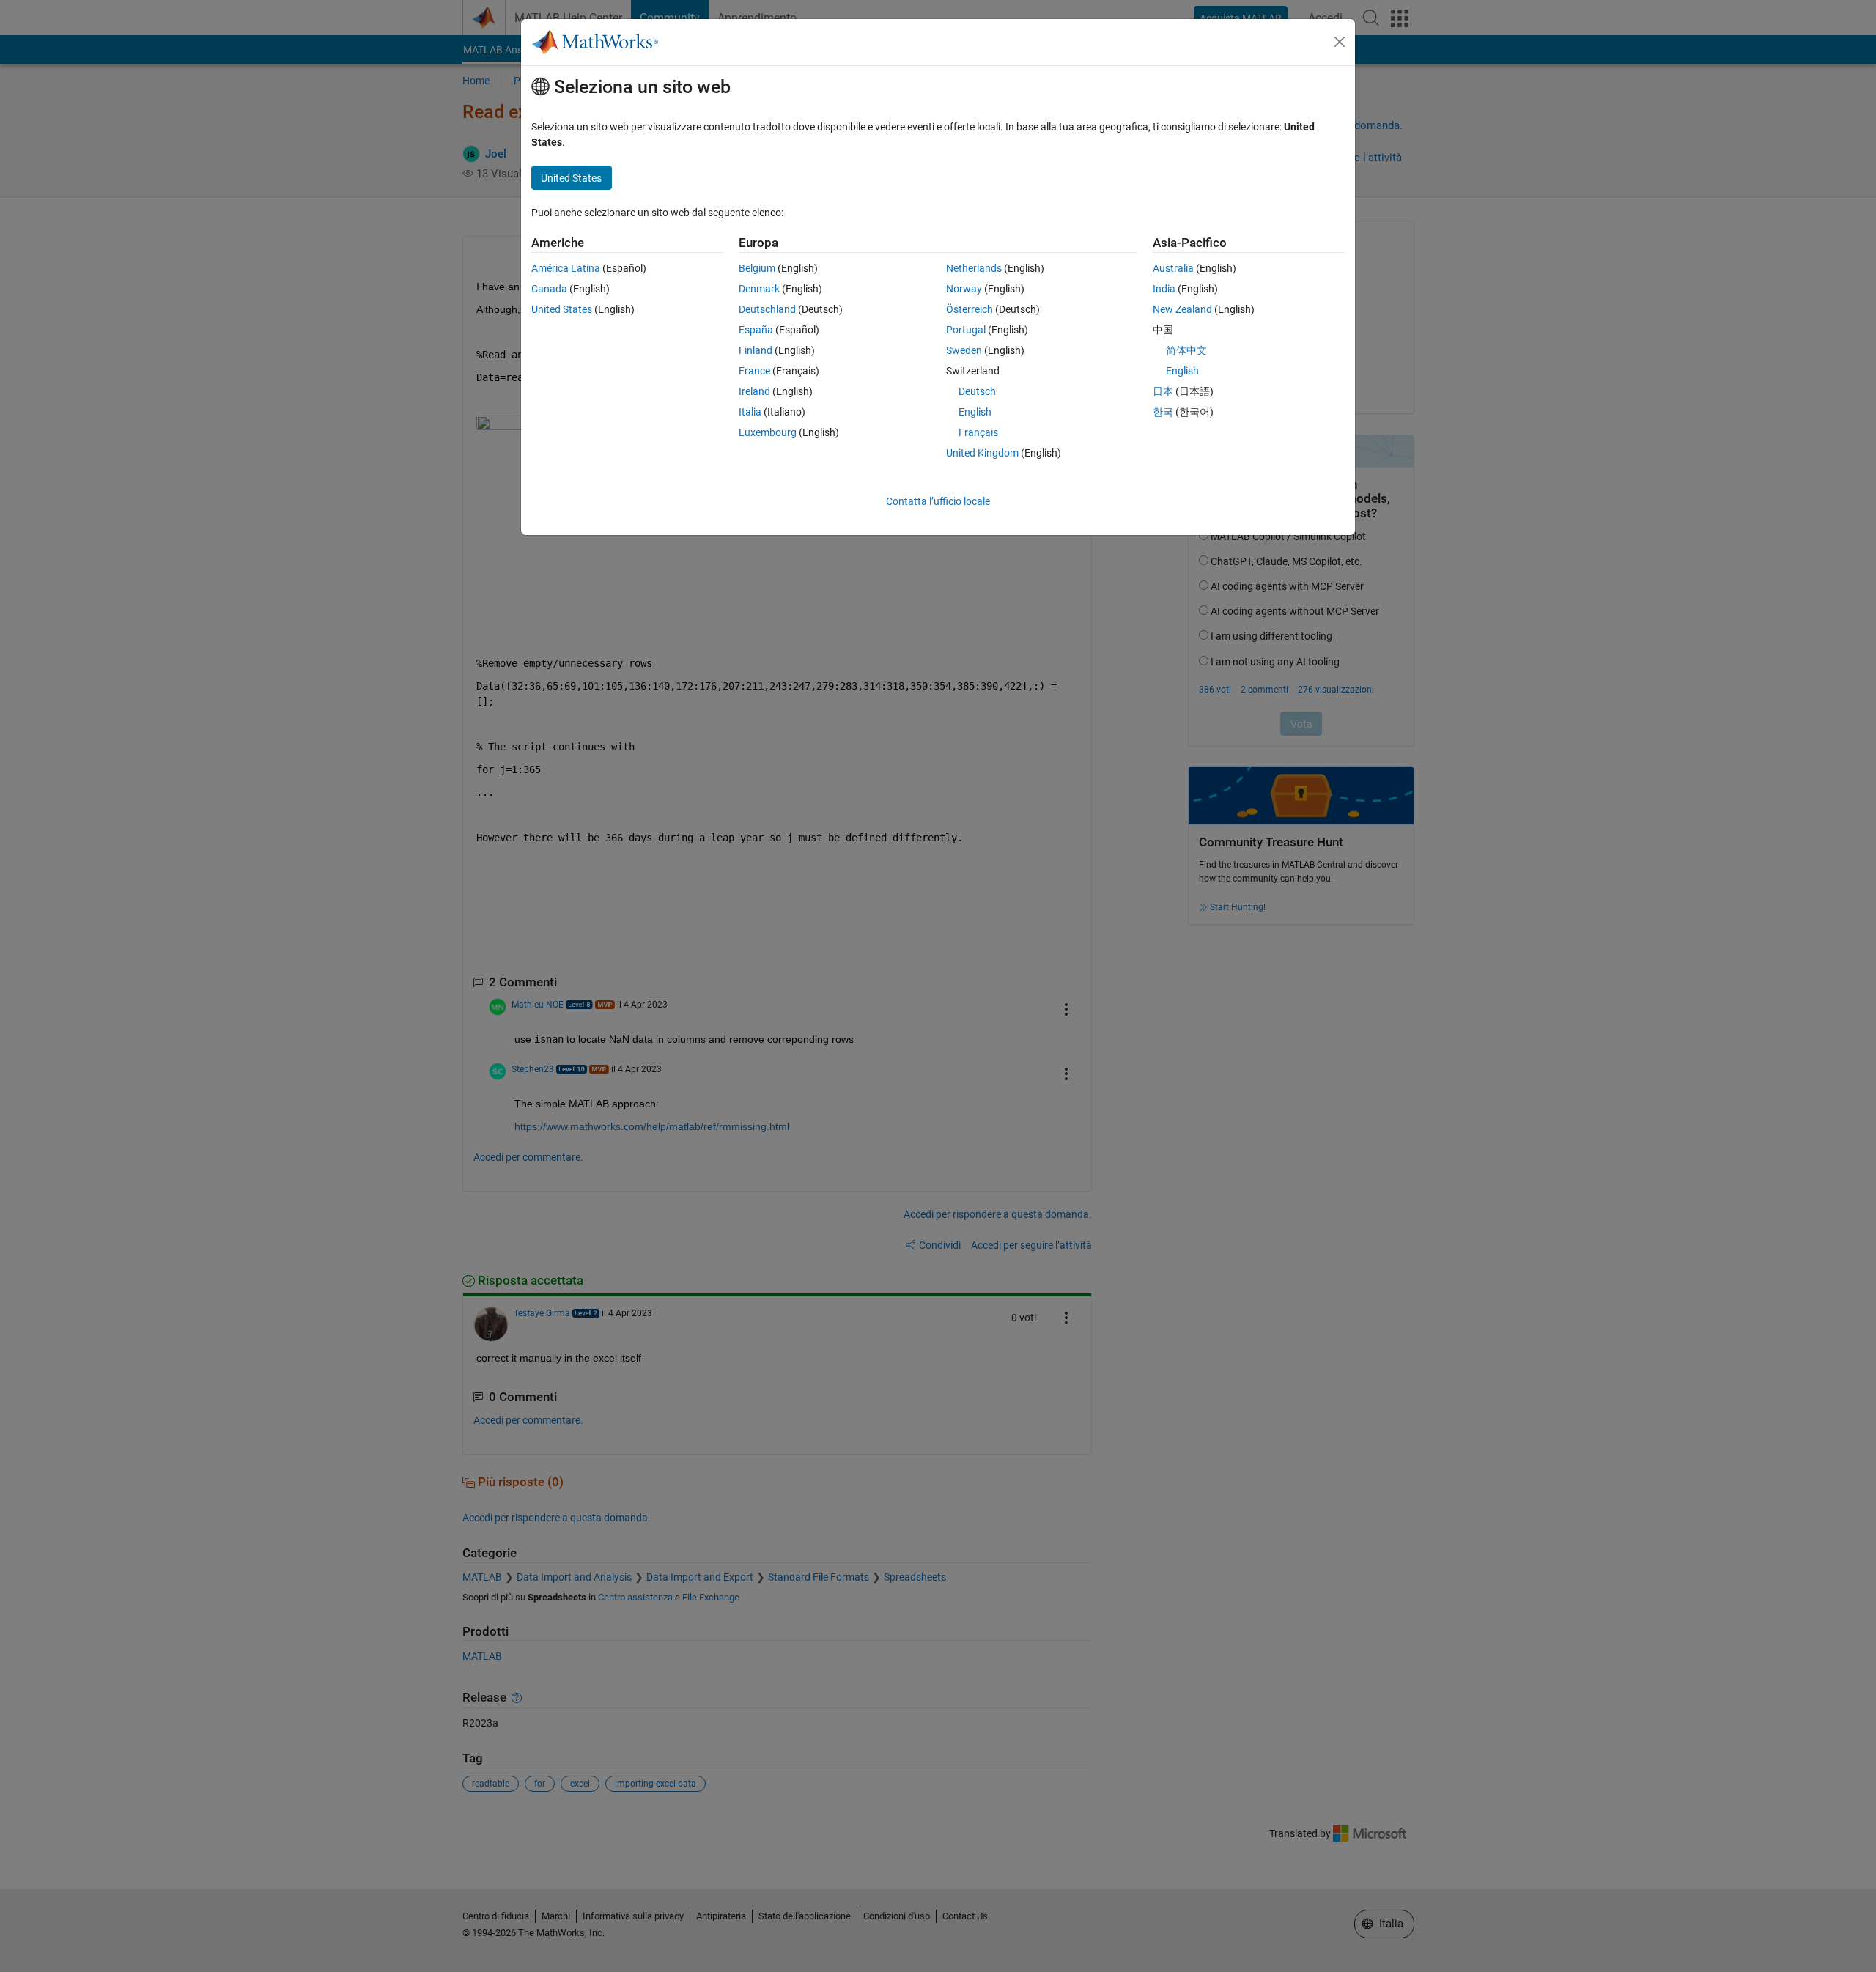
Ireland (754, 391)
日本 (1163, 391)
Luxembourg (768, 432)
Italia (750, 412)
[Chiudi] (1340, 42)
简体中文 (1186, 350)
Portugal (966, 330)
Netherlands (974, 268)
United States (562, 309)
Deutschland (767, 309)
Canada (549, 289)
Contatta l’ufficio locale (938, 501)
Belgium (757, 268)
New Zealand (1182, 309)
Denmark (759, 289)
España (756, 330)
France (754, 371)
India (1164, 289)
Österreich (970, 309)
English (975, 412)
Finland (756, 350)
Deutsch (977, 391)
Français (978, 432)
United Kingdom (982, 453)
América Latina (566, 268)
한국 (1163, 412)
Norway (964, 289)
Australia (1173, 268)
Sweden (964, 350)
